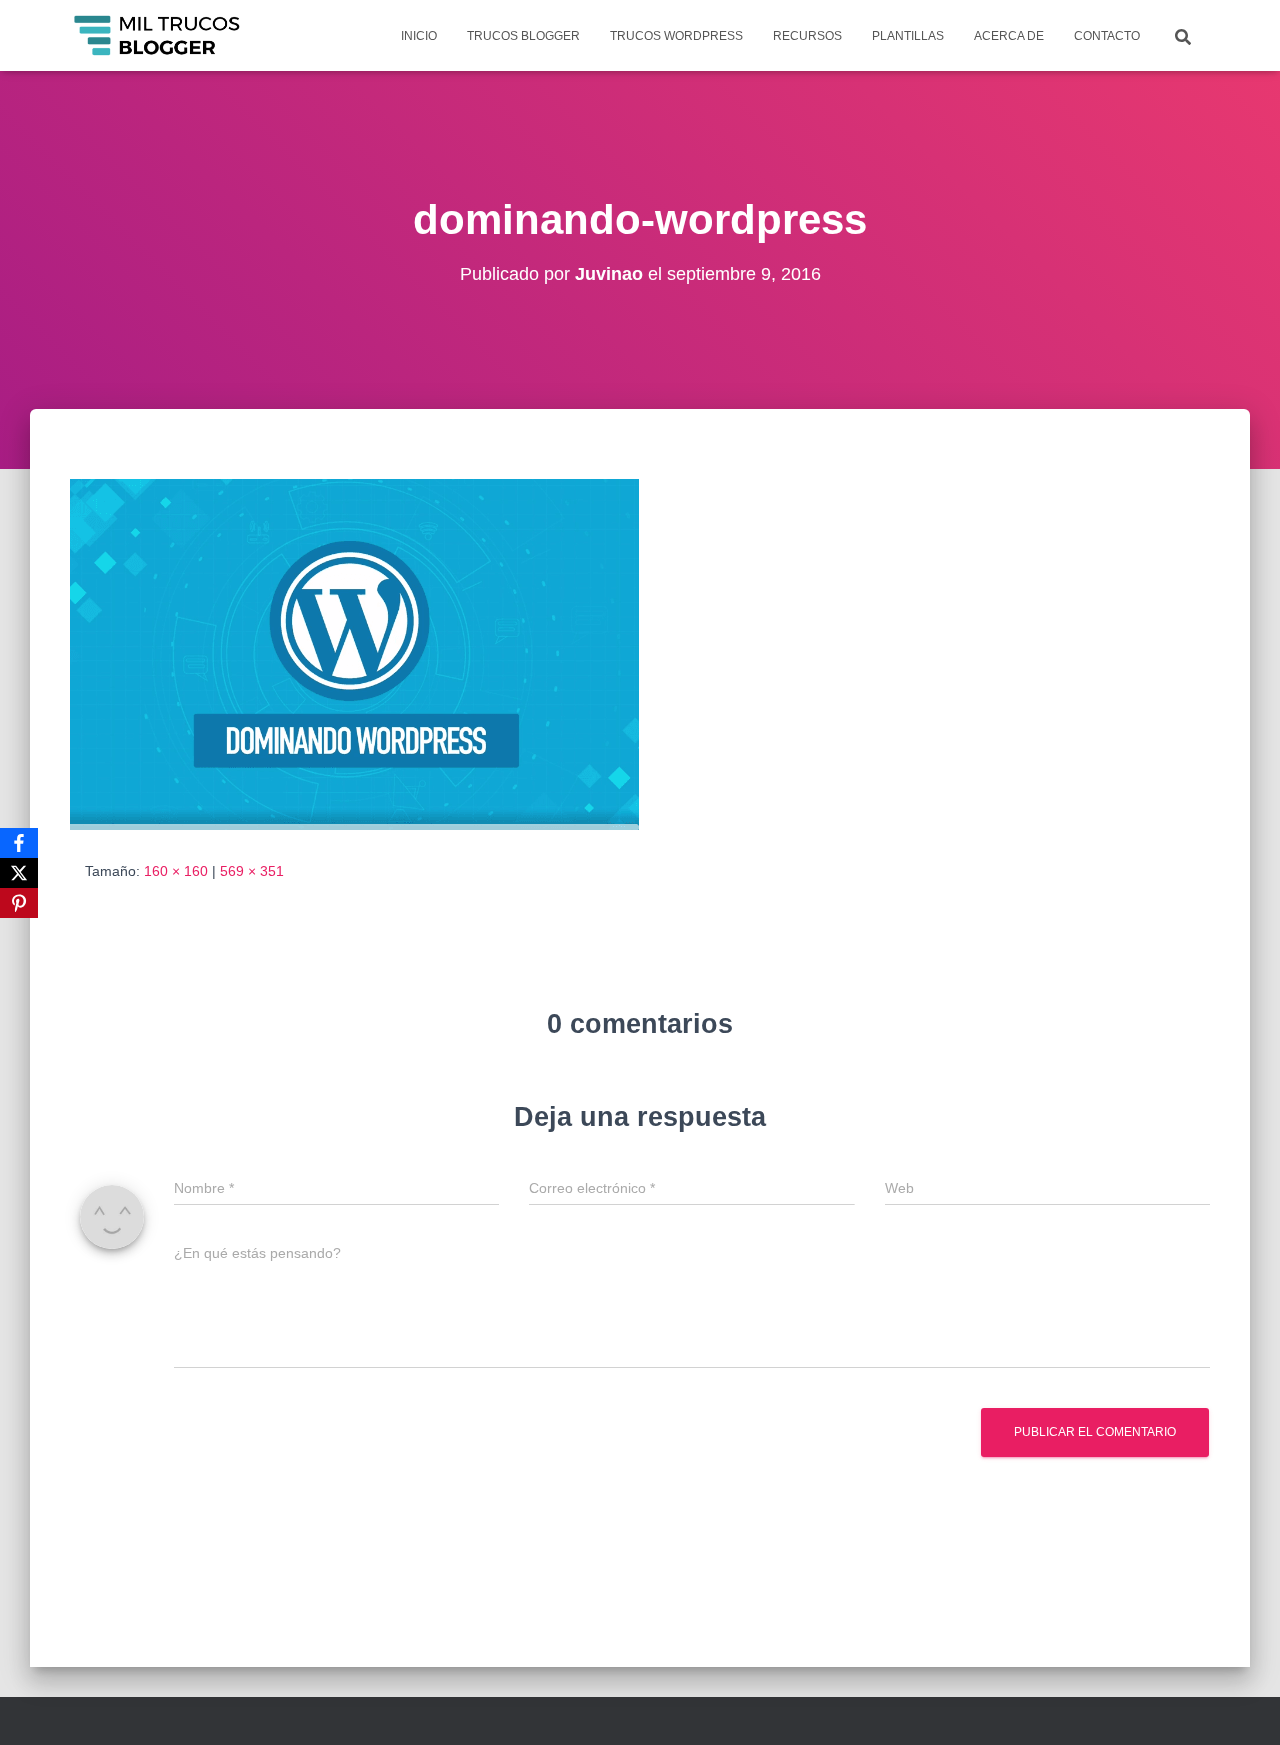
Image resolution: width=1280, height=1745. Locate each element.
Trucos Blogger (523, 36)
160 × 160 (176, 871)
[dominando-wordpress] (354, 653)
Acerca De (1009, 36)
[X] (19, 873)
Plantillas (908, 36)
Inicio (419, 36)
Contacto (1107, 36)
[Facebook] (19, 843)
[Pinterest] (19, 903)
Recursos (807, 36)
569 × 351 (252, 871)
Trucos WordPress (676, 36)
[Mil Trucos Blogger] (158, 36)
